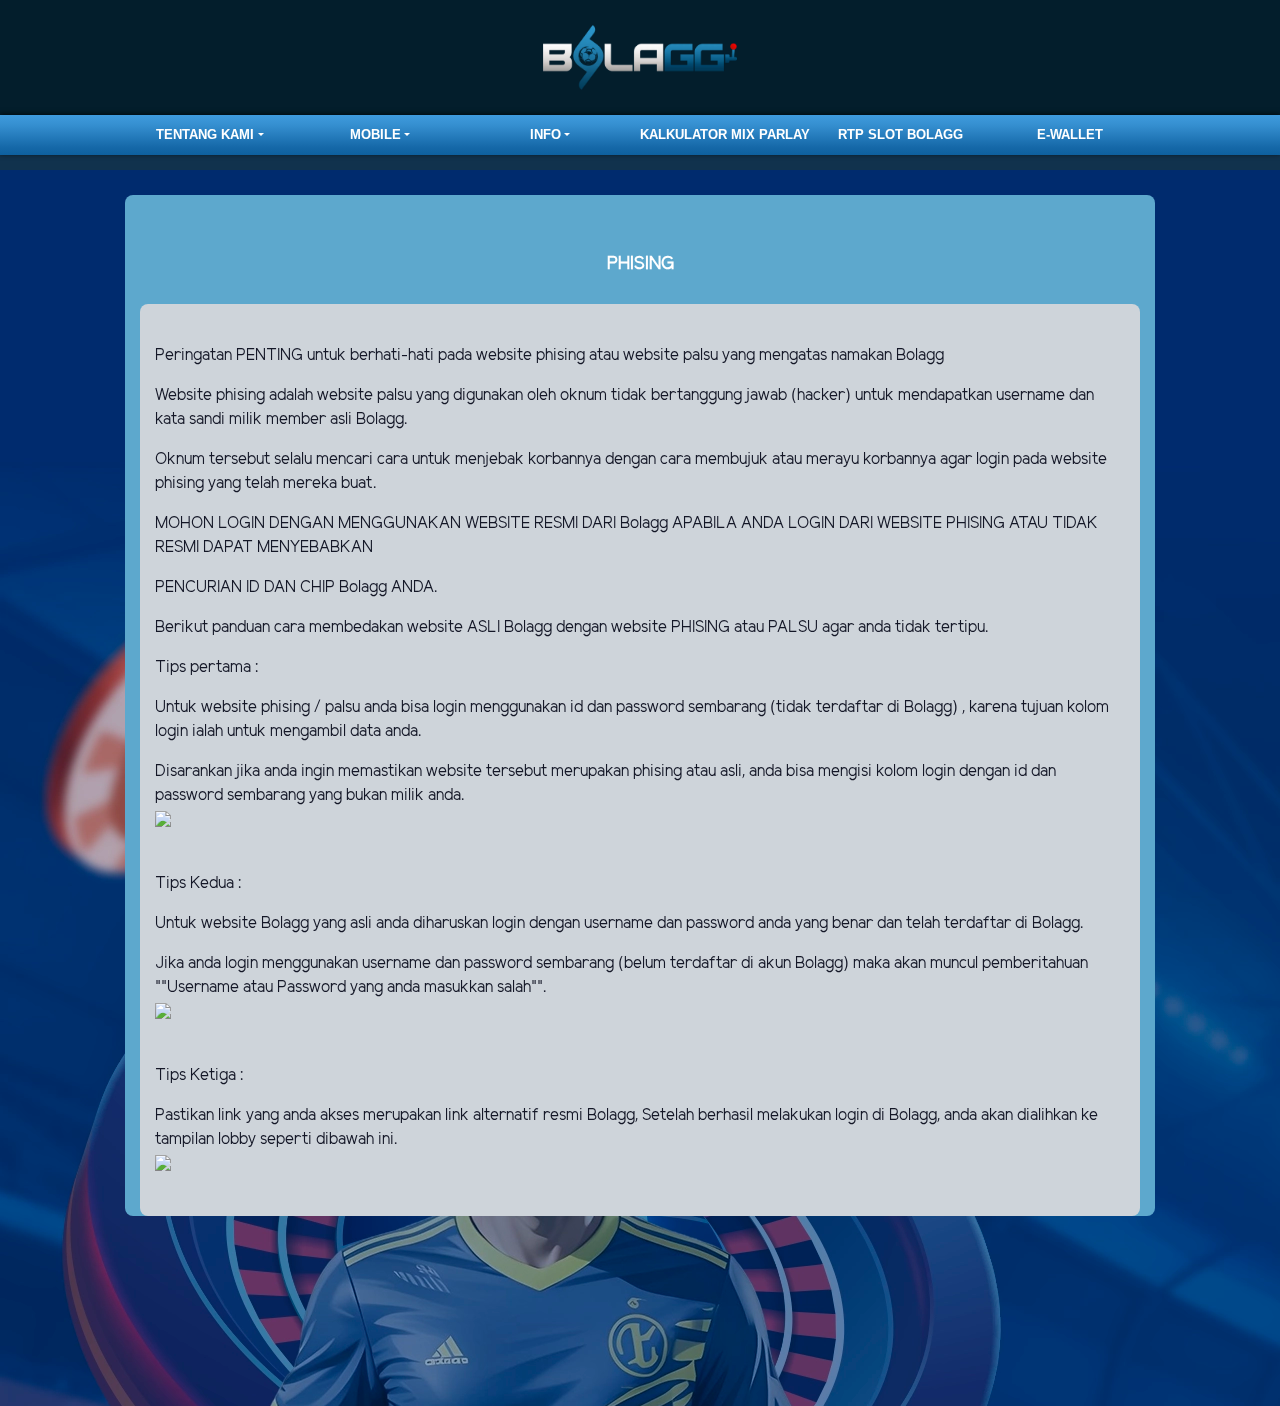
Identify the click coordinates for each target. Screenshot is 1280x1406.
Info (545, 134)
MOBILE (375, 134)
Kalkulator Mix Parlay (725, 134)
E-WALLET (1070, 134)
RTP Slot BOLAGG (900, 134)
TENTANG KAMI (205, 134)
